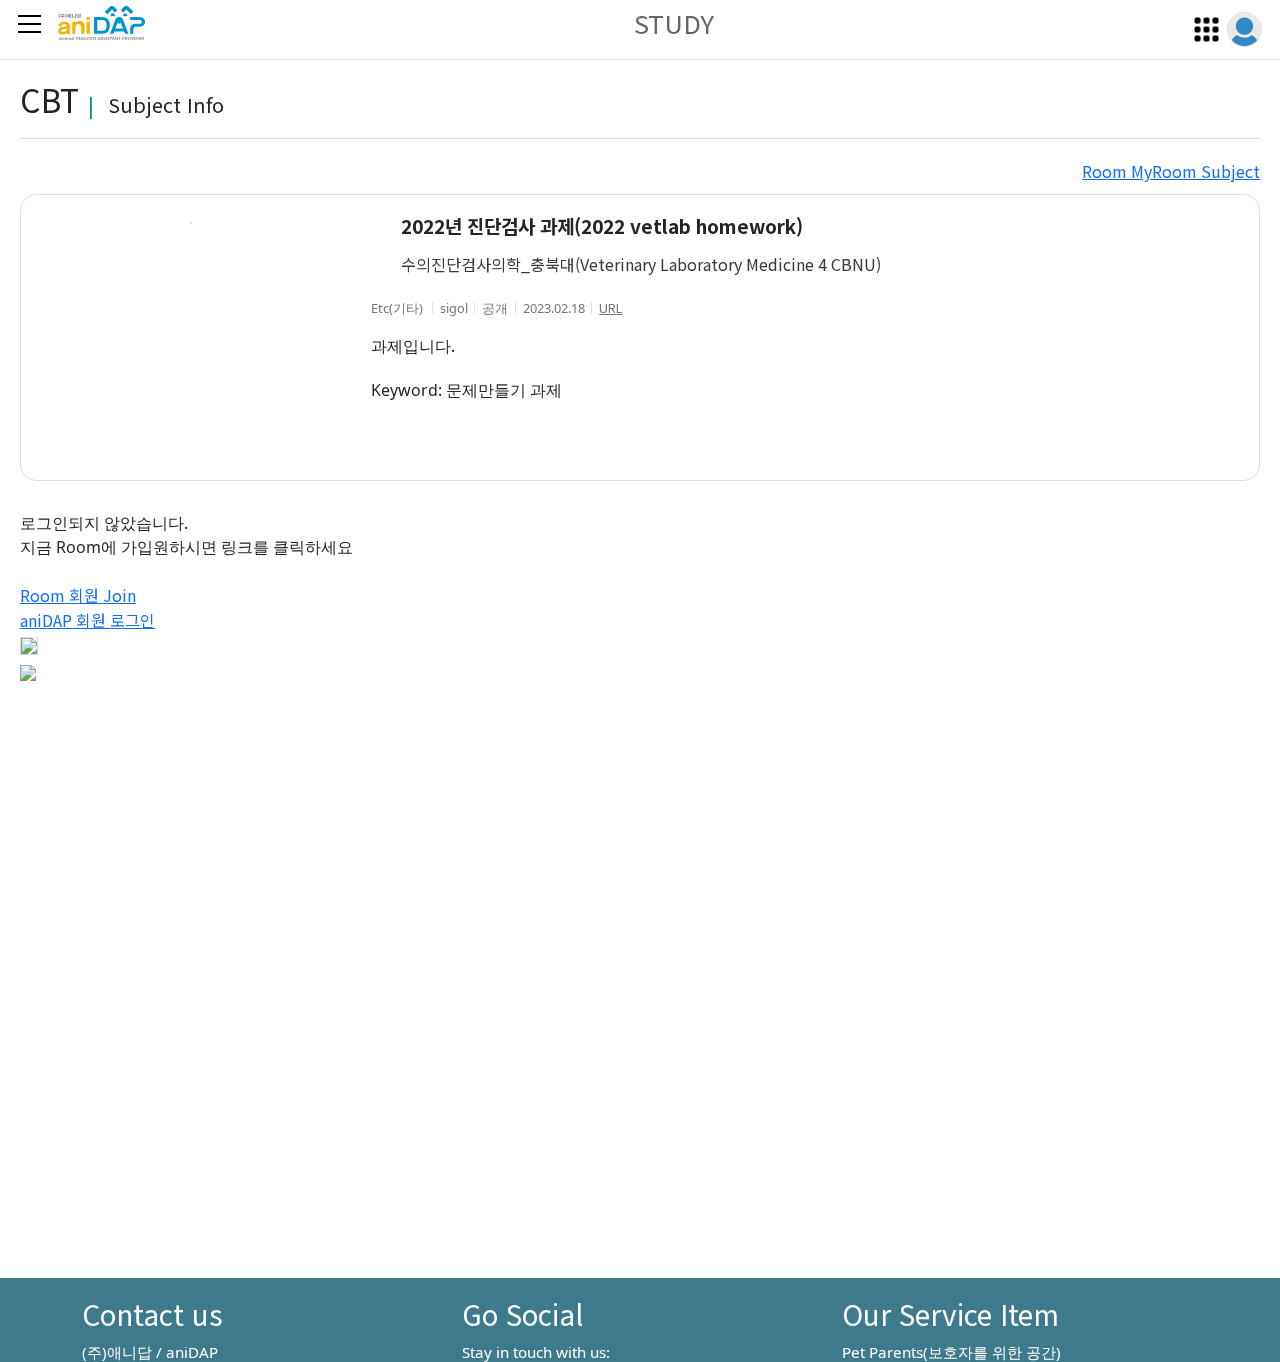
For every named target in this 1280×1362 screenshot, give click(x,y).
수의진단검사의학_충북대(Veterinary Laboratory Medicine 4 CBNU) (641, 264)
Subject (1228, 171)
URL (610, 308)
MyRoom (1162, 171)
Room (1104, 171)
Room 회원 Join (78, 595)
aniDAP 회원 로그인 (87, 620)
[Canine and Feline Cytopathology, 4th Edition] (28, 670)
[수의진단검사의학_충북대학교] (29, 645)
